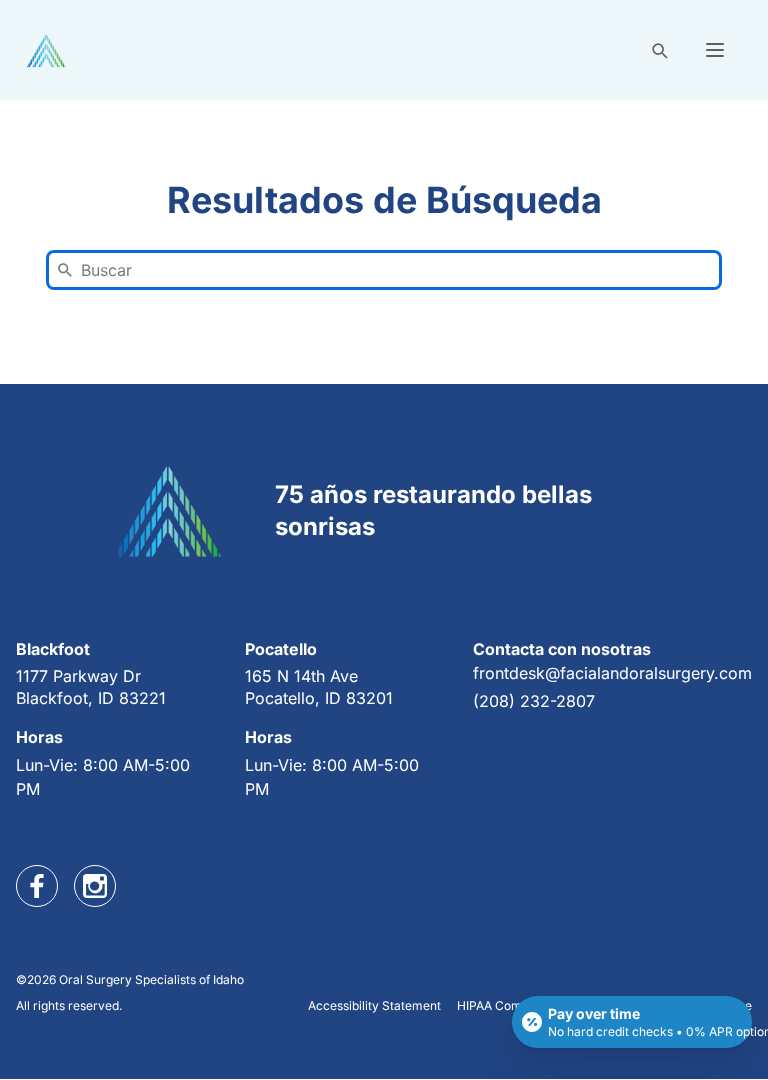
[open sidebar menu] (715, 50)
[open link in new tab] (37, 886)
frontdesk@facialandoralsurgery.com (612, 673)
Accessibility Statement (374, 1005)
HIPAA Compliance (510, 1005)
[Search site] (659, 50)
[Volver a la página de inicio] (46, 50)
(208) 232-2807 (534, 701)
